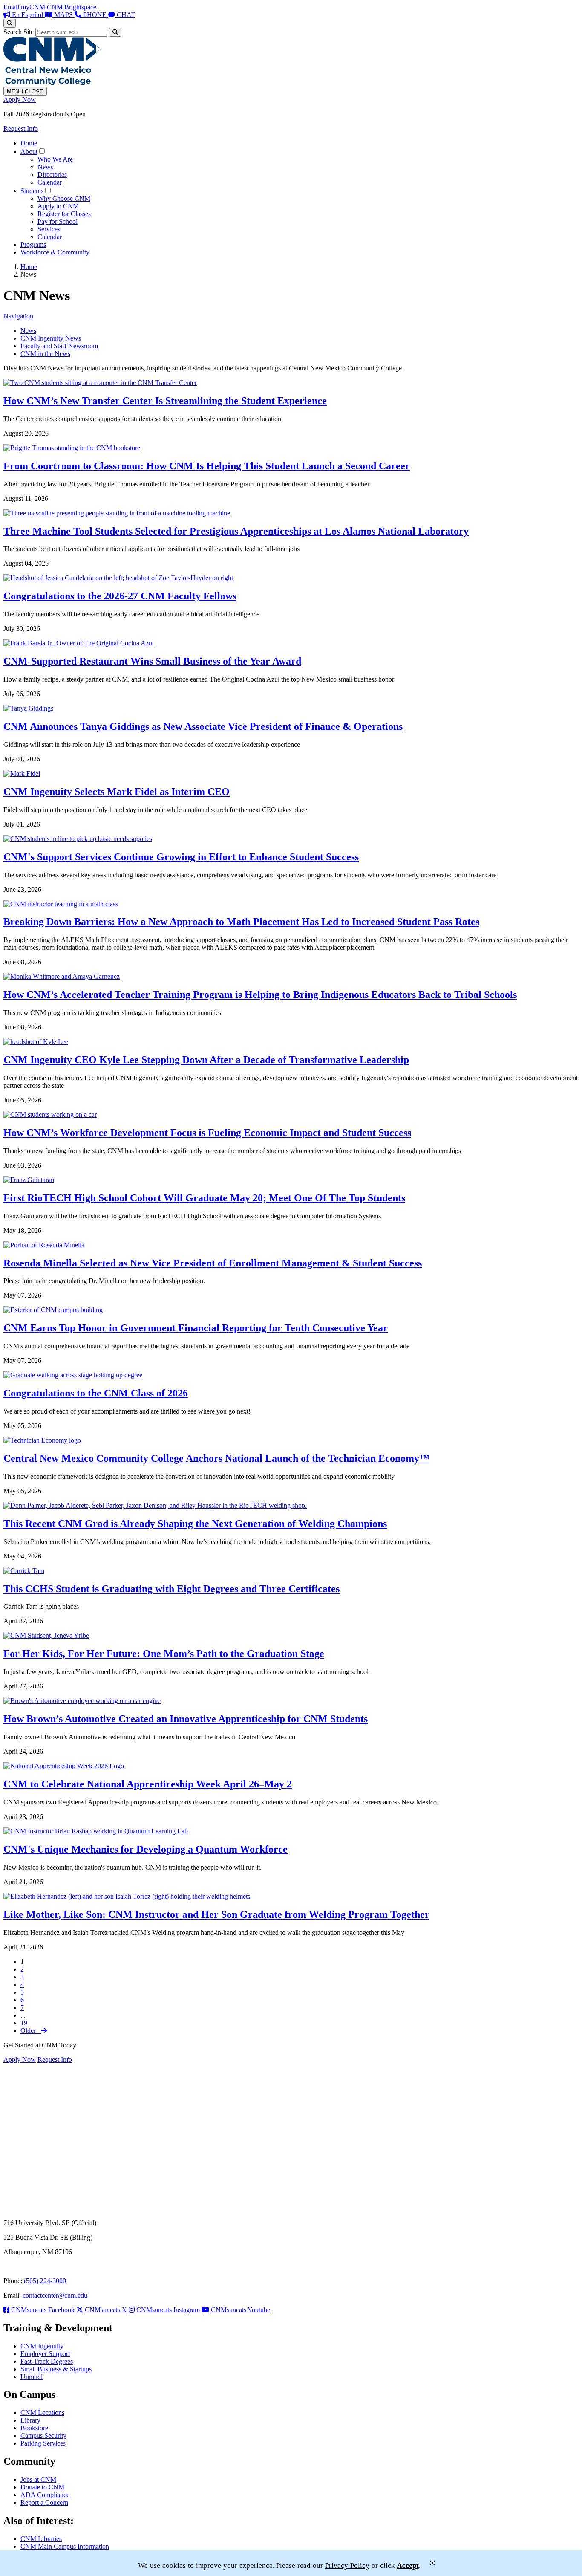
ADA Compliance (45, 2495)
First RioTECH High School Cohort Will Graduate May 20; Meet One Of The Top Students (204, 1198)
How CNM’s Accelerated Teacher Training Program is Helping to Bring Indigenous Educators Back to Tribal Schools (260, 995)
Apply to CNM (58, 206)
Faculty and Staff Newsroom (59, 346)
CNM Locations (42, 2413)
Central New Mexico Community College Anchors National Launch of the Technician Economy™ (216, 1458)
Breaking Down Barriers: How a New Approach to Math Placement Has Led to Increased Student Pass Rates (241, 922)
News (45, 167)
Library (30, 2420)
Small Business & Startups (56, 2369)
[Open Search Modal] (10, 23)
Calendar (50, 182)
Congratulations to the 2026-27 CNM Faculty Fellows (120, 596)
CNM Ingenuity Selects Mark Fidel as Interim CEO (117, 792)
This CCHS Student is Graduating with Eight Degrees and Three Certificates (171, 1589)
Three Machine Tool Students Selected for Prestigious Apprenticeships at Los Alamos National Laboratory (236, 531)
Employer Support (45, 2354)
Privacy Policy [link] (347, 2566)
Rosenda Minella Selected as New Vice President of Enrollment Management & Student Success (213, 1263)
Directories (52, 175)
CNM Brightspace (72, 7)
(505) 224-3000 (45, 2281)
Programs (33, 244)
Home (29, 143)
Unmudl (32, 2377)
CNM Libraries (41, 2539)
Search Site (19, 32)
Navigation (18, 316)
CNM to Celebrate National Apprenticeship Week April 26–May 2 (148, 1784)
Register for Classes (64, 214)
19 (24, 2023)
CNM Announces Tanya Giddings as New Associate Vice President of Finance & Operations (203, 726)
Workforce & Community (55, 252)
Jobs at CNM (38, 2479)
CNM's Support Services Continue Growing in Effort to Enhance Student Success (181, 857)
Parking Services (43, 2443)
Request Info (21, 129)
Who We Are (55, 159)
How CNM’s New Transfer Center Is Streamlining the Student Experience (165, 401)
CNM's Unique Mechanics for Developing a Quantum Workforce (145, 1849)
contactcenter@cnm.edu (55, 2295)
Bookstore (34, 2428)
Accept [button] (408, 2566)
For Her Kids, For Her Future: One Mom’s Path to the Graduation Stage (164, 1654)
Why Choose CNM (64, 198)
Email (11, 7)
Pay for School (58, 221)
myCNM (33, 7)
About (29, 152)
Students (32, 191)
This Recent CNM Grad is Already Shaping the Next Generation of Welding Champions (195, 1524)
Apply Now (20, 100)
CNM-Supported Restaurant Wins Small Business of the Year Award (152, 661)
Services (49, 229)
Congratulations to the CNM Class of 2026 (96, 1393)
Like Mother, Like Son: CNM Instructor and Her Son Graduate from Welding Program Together (216, 1914)
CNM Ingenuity (42, 2346)
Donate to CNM (42, 2487)
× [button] (432, 2563)
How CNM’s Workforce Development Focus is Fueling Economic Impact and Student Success (207, 1133)
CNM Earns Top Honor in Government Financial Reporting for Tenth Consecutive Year (196, 1328)
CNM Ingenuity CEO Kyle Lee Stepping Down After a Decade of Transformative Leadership (206, 1060)
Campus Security (43, 2436)
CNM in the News (45, 354)
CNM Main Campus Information (65, 2546)
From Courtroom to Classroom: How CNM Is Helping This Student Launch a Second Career (207, 466)
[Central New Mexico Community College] (52, 83)
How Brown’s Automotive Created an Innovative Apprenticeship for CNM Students (186, 1719)
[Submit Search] (115, 32)
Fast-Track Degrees (47, 2361)
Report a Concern (44, 2502)
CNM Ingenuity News (51, 338)
